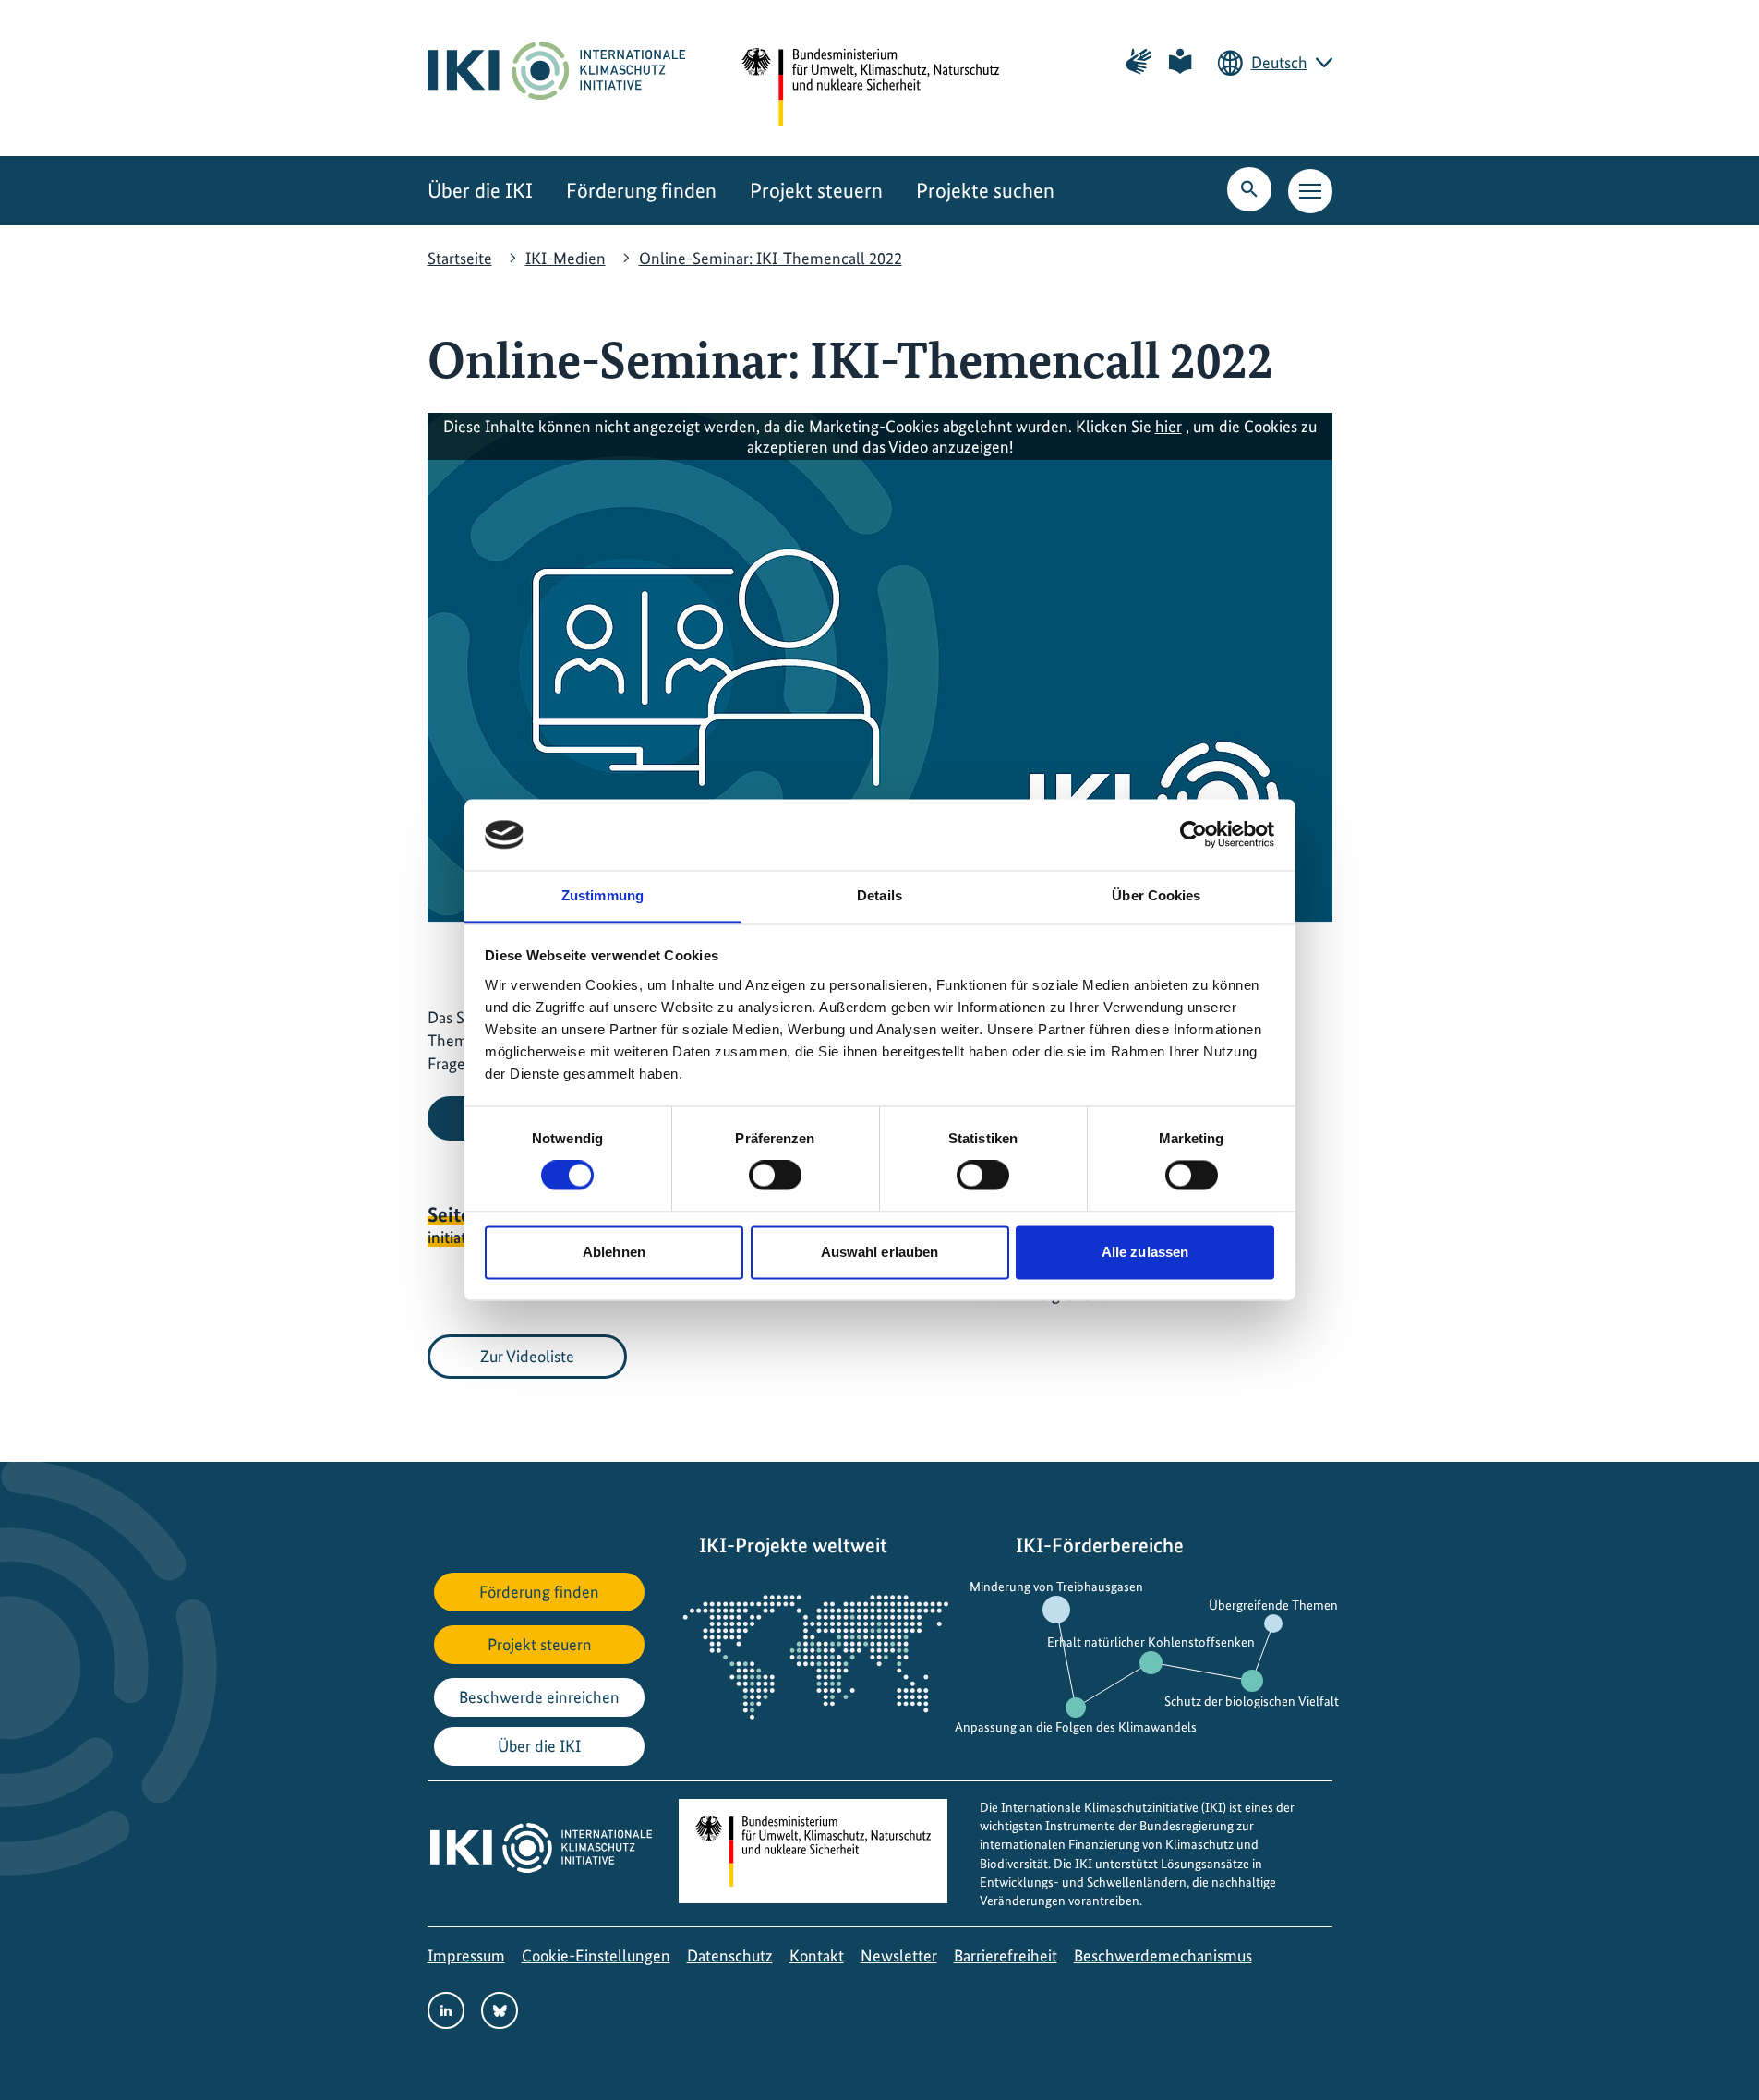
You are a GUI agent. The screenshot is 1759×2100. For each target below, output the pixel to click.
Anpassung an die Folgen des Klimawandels (1076, 1727)
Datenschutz (730, 1955)
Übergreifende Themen (1273, 1605)
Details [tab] (879, 895)
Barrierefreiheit (1006, 1955)
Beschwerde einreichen (539, 1697)
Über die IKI (480, 191)
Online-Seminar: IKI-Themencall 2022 (771, 258)
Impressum (466, 1955)
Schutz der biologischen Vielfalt (1252, 1701)
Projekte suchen (985, 191)
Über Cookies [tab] (1156, 895)
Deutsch (1279, 62)
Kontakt (817, 1955)
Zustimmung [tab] (602, 895)
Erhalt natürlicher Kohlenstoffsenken (1151, 1642)
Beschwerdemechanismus (1163, 1955)
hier (1169, 426)
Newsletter (899, 1955)
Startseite (460, 258)
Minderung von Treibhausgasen (1056, 1587)
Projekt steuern (816, 191)
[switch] (775, 1176)
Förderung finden (641, 191)
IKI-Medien (566, 258)
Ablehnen (614, 1252)
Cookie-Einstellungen (596, 1955)
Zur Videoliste (527, 1356)
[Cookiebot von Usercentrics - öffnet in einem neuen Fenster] (1193, 835)
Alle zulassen (1145, 1252)
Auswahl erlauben (880, 1252)
